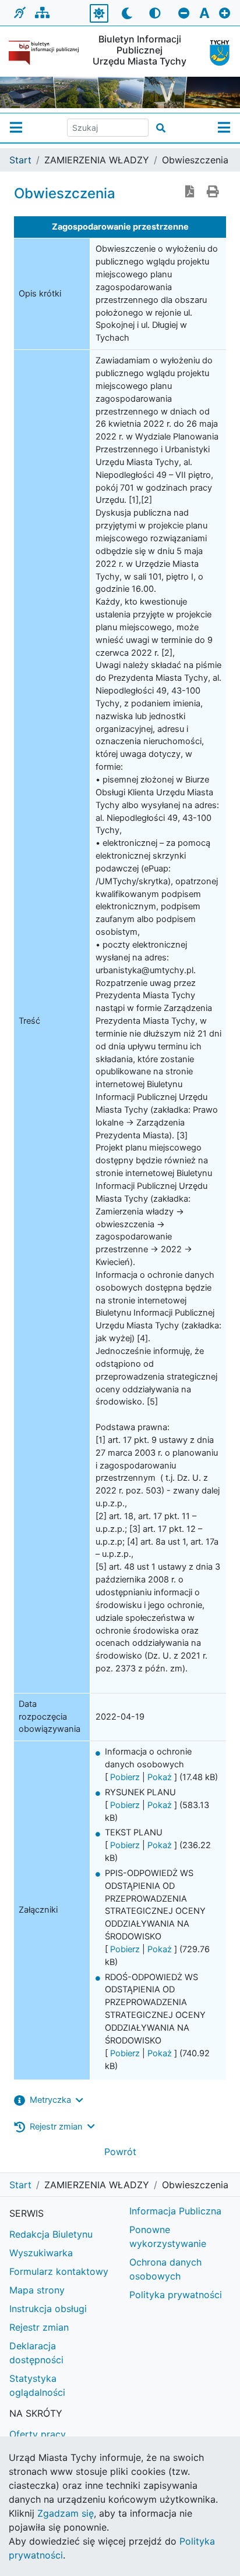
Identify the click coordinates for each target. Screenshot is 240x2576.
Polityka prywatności (176, 2295)
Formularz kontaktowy (59, 2271)
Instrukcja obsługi (48, 2309)
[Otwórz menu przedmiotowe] (224, 128)
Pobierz (125, 1777)
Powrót (120, 2152)
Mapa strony (37, 2290)
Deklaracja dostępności (36, 2353)
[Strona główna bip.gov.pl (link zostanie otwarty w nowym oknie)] (44, 53)
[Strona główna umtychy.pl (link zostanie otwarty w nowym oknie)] (216, 53)
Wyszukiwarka (41, 2253)
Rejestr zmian (39, 2327)
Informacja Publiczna (175, 2211)
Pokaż (160, 1777)
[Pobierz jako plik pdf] (190, 192)
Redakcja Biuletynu (51, 2234)
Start (20, 160)
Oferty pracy (38, 2434)
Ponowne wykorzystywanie (168, 2236)
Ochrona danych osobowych (165, 2269)
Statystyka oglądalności (37, 2385)
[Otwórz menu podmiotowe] (16, 128)
